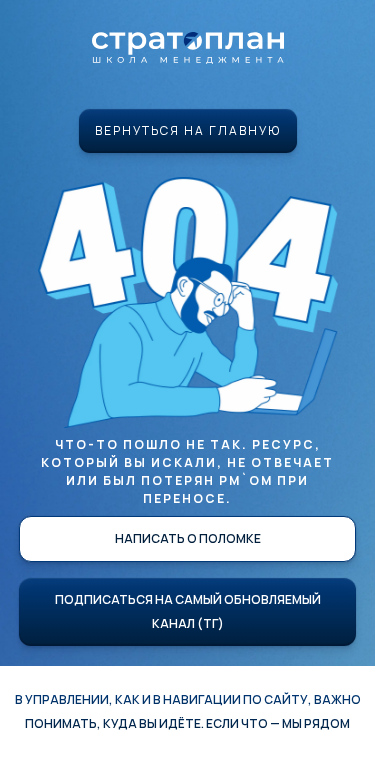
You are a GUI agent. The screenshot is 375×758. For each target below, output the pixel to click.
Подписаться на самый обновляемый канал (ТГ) (188, 611)
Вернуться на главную (188, 130)
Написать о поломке (188, 538)
